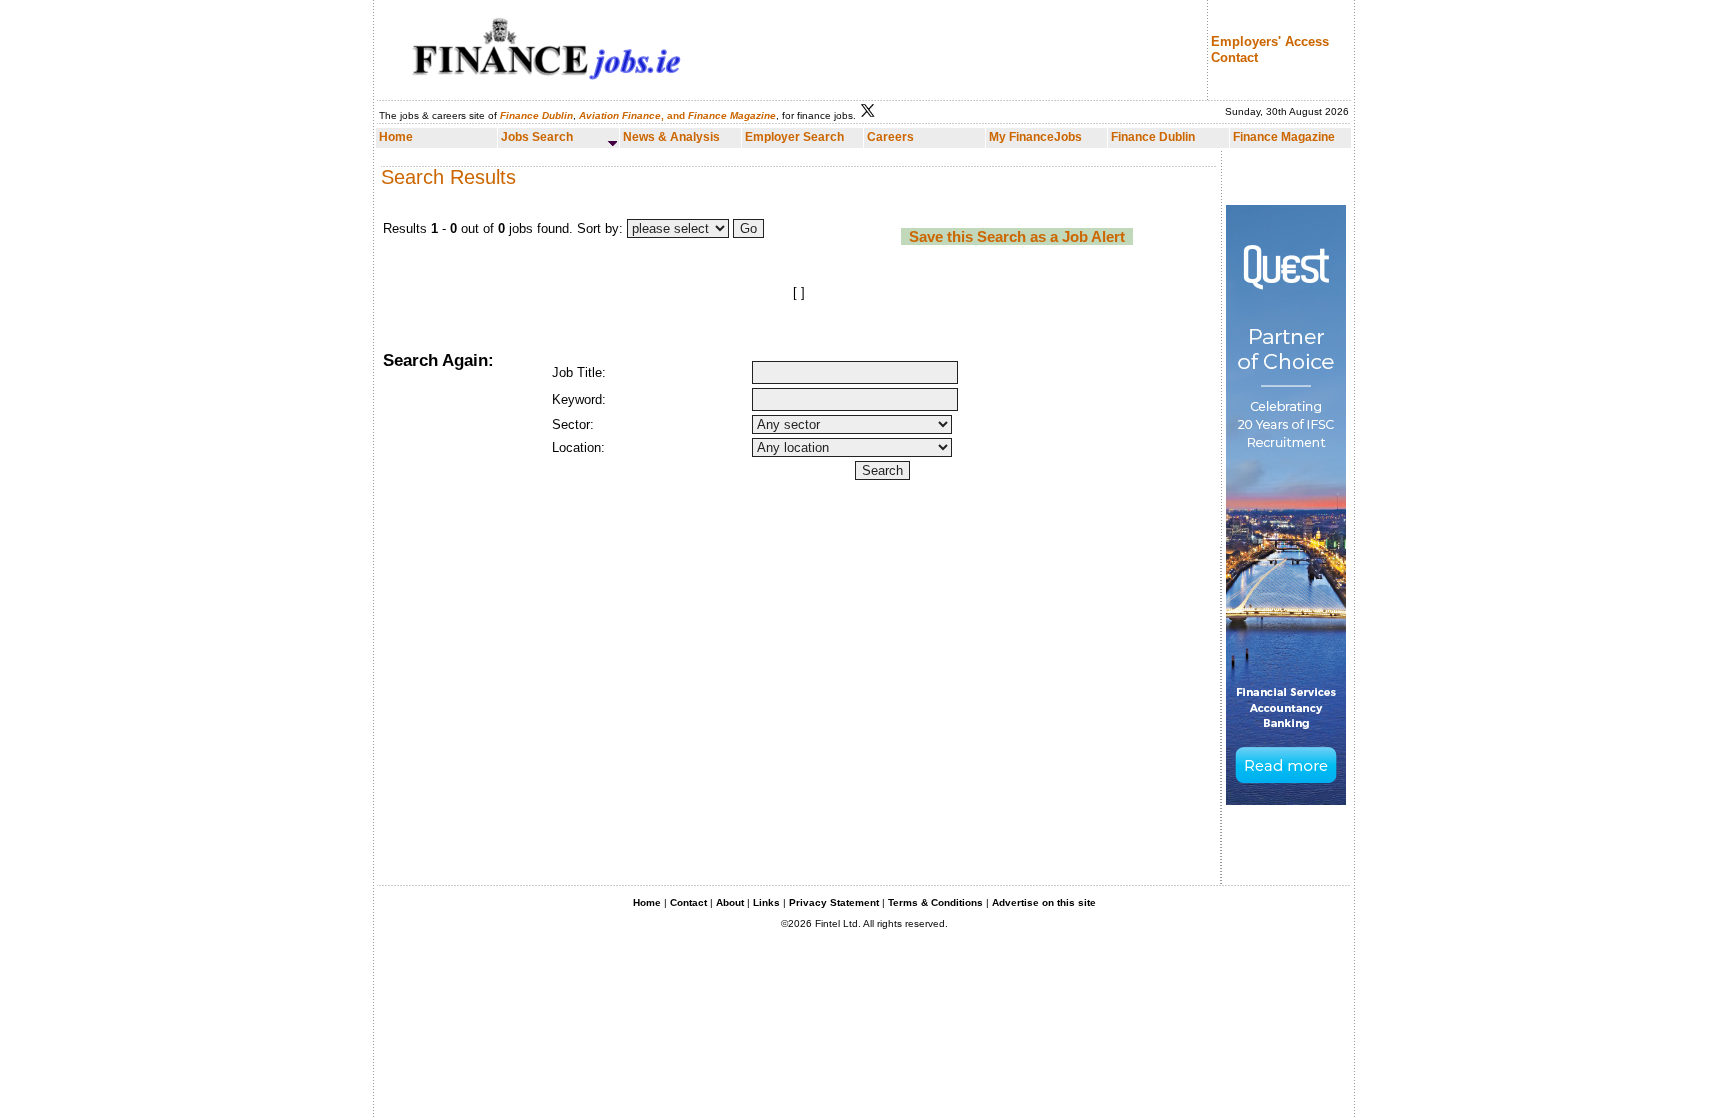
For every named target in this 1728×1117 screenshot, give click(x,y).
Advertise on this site (1044, 902)
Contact (1234, 57)
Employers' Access (1270, 41)
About (730, 902)
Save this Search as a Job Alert (1017, 236)
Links (766, 902)
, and (632, 115)
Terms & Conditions (935, 902)
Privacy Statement (834, 902)
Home (647, 902)
